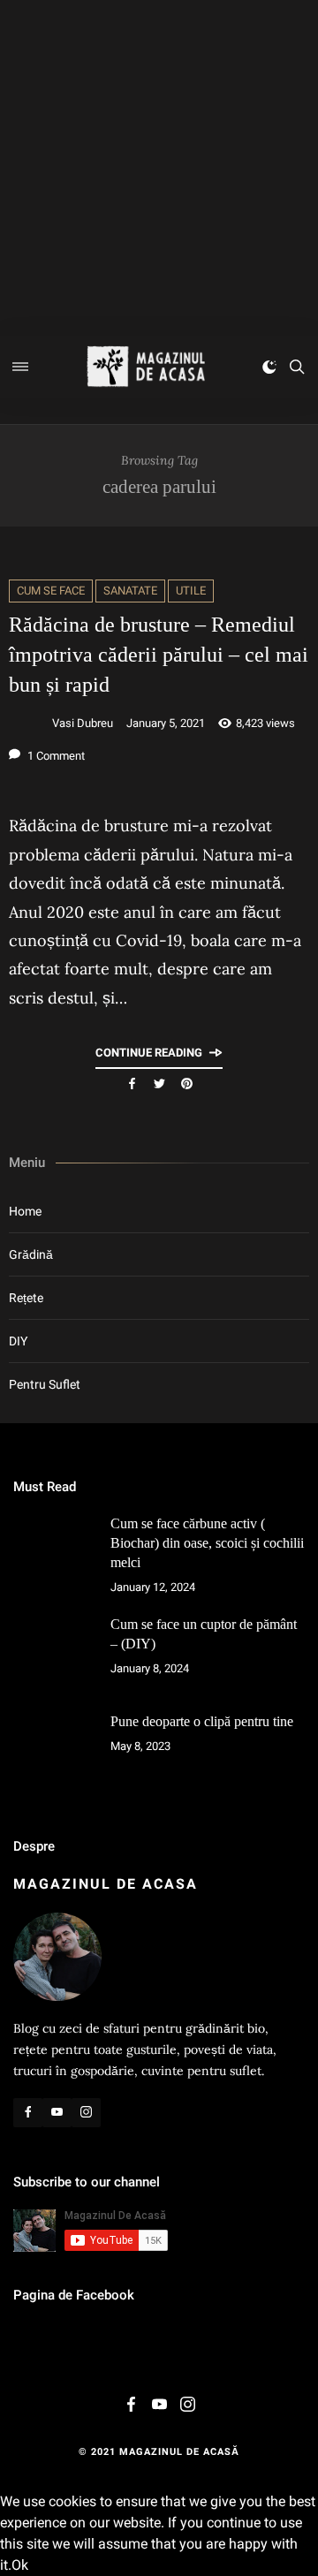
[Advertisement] (159, 168)
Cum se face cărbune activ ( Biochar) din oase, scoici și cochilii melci (207, 1543)
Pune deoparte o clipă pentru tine (202, 1721)
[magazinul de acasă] (146, 367)
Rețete (26, 1298)
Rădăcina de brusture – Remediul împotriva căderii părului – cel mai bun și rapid (159, 655)
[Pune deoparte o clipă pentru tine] (53, 1752)
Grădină (31, 1254)
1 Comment (55, 756)
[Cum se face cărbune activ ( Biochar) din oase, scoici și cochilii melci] (53, 1554)
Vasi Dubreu (83, 723)
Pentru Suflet (45, 1384)
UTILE (191, 591)
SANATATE (130, 591)
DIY (18, 1341)
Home (25, 1211)
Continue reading (149, 1053)
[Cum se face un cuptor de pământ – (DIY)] (53, 1655)
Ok (20, 2565)
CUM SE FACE (51, 591)
